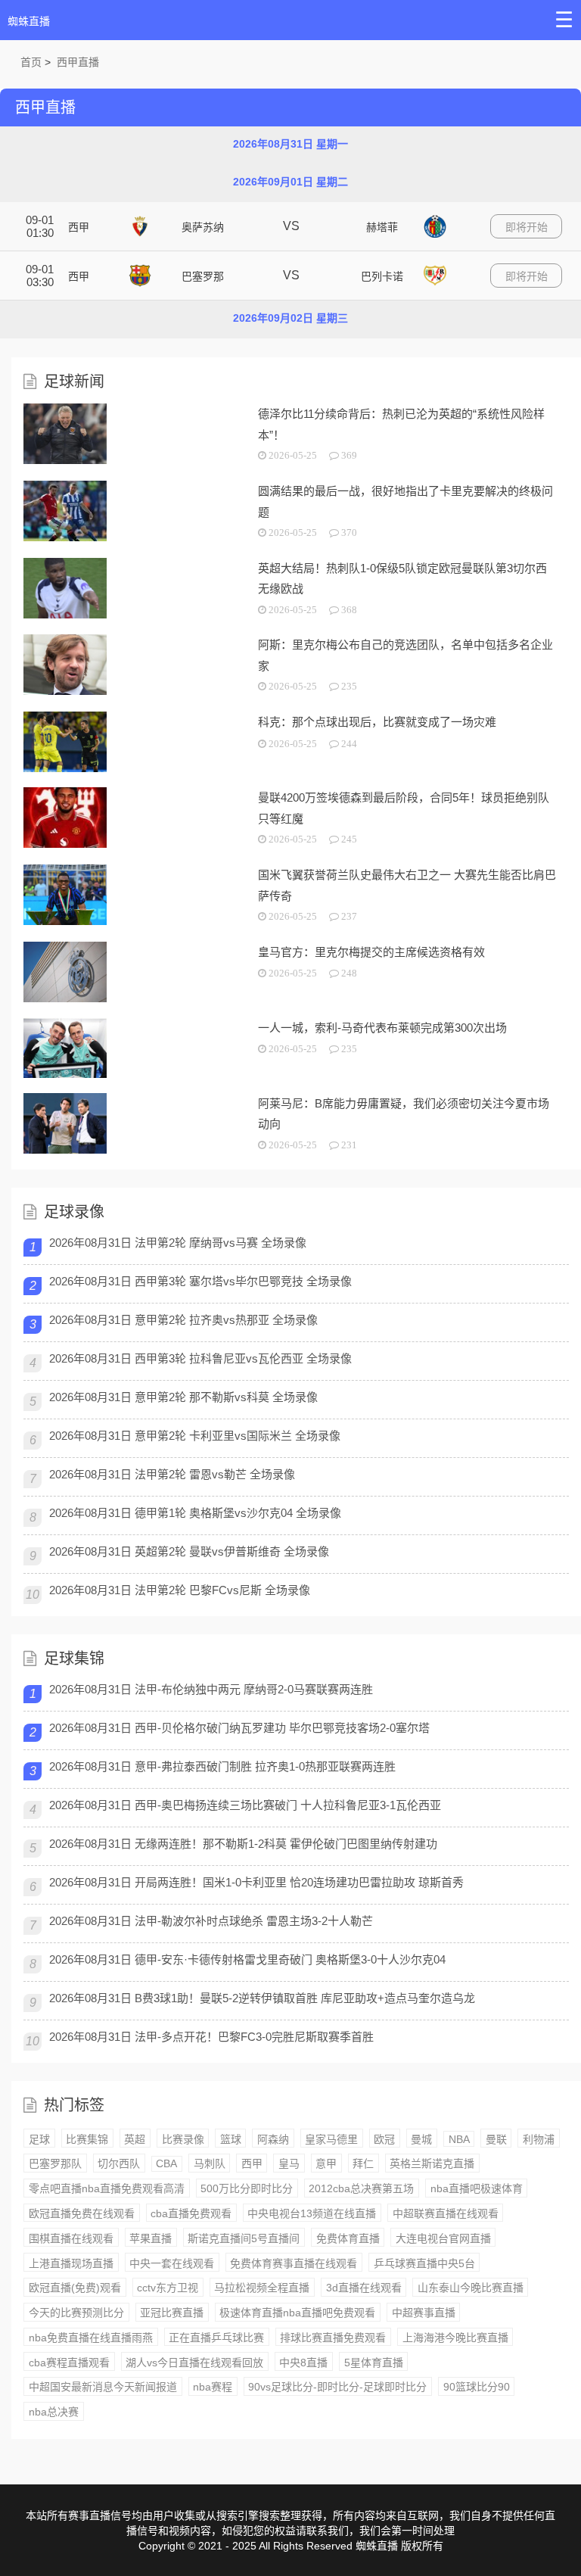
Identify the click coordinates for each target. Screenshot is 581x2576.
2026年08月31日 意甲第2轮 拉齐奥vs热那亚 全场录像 (183, 1320)
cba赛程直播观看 (69, 2363)
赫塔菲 (382, 227)
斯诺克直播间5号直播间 (244, 2238)
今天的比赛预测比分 (76, 2313)
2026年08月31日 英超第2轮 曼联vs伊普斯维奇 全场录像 (189, 1551)
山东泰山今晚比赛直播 (471, 2288)
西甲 (79, 227)
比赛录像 (183, 2139)
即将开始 (527, 227)
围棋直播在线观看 (71, 2238)
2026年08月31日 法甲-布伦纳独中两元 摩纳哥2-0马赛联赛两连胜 (211, 1689)
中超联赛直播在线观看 (446, 2213)
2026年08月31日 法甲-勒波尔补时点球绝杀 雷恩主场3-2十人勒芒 (211, 1921)
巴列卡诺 (382, 276)
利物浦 (539, 2139)
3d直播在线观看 (364, 2288)
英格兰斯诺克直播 (432, 2163)
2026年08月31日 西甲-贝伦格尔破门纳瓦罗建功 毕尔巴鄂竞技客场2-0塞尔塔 (239, 1728)
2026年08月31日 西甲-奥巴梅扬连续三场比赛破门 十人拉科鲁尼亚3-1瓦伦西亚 (245, 1805)
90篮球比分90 (477, 2387)
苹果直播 (151, 2238)
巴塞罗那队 (55, 2163)
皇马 (289, 2163)
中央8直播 (303, 2363)
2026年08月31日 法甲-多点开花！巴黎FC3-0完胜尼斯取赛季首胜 (211, 2037)
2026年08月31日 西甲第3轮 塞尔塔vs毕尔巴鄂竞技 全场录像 (200, 1281)
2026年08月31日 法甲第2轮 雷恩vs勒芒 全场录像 (172, 1474)
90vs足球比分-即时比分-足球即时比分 (337, 2387)
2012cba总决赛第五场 (361, 2188)
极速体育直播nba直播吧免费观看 (297, 2313)
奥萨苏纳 (203, 227)
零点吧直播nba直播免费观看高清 (107, 2188)
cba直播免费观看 (191, 2213)
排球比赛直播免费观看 (333, 2338)
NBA (459, 2139)
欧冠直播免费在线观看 (82, 2213)
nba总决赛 (54, 2412)
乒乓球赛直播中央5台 (424, 2263)
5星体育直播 (374, 2363)
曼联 (496, 2139)
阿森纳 (273, 2139)
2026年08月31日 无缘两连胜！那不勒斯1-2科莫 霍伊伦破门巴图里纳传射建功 (243, 1844)
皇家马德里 (331, 2139)
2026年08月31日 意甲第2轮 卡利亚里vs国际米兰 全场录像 (195, 1436)
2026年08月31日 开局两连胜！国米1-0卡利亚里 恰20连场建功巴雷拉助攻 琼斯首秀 (256, 1882)
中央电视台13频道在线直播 (312, 2213)
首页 (31, 62)
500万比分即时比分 (247, 2188)
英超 (135, 2139)
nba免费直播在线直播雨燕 (91, 2338)
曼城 (421, 2139)
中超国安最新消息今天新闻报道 (103, 2387)
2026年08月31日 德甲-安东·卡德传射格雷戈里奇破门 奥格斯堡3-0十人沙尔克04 (247, 1959)
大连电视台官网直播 (443, 2238)
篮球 (231, 2139)
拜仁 (363, 2163)
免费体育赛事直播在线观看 (294, 2263)
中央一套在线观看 (172, 2263)
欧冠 (384, 2139)
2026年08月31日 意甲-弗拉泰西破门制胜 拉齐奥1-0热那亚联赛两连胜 (222, 1766)
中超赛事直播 (424, 2313)
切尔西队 (119, 2163)
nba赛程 (213, 2387)
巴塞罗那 (203, 276)
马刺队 (210, 2163)
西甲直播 (78, 62)
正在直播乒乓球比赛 (216, 2338)
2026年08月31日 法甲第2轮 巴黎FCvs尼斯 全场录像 (180, 1590)
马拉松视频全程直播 (262, 2288)
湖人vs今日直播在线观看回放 (194, 2363)
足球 (39, 2139)
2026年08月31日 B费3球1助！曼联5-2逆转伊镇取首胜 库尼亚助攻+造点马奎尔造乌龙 (262, 1998)
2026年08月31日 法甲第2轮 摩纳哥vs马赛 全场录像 (178, 1243)
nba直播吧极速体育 (477, 2188)
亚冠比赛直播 (172, 2313)
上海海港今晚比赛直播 (455, 2338)
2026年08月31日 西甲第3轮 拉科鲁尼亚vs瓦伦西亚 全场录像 (200, 1358)
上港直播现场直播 (71, 2263)
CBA (166, 2163)
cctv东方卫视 (168, 2288)
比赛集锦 (87, 2139)
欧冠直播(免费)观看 (75, 2288)
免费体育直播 (348, 2238)
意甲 (326, 2163)
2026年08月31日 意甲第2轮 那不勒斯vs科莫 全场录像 (183, 1397)
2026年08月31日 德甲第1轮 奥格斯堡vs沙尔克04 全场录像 (195, 1513)
